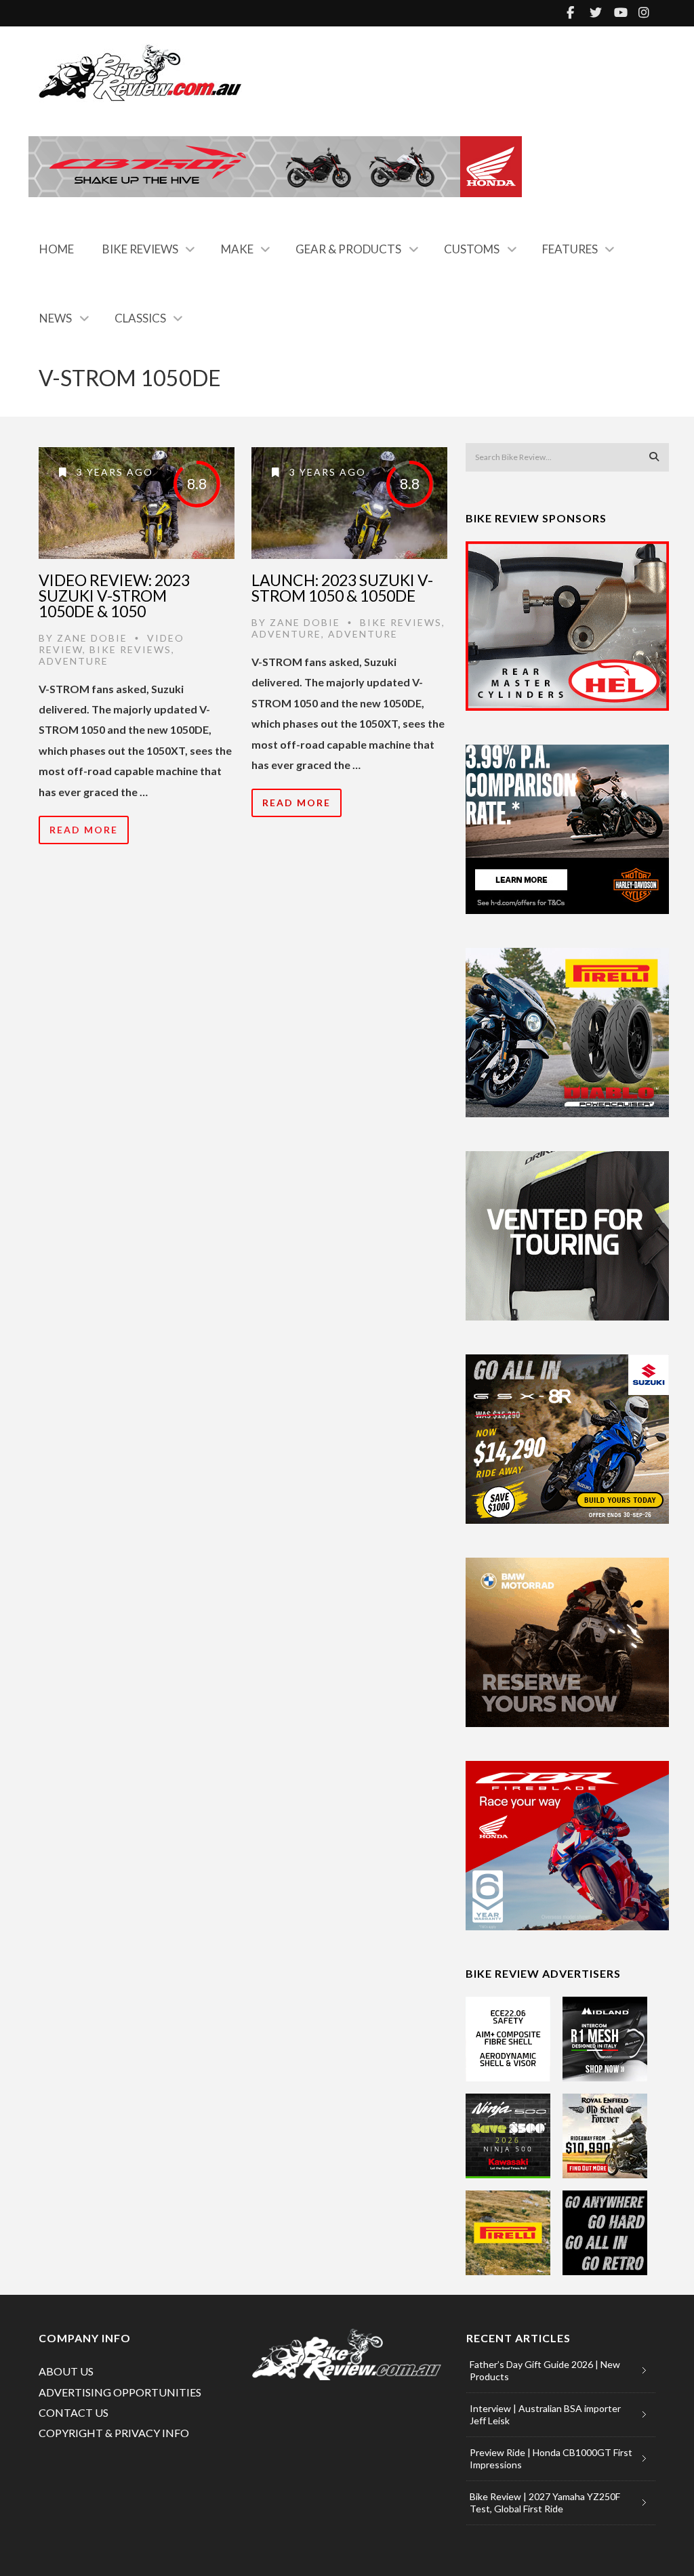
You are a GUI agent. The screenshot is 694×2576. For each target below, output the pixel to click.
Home (57, 249)
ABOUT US (66, 2371)
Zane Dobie (92, 638)
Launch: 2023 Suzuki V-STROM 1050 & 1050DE (342, 588)
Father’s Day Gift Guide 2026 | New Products (545, 2370)
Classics (140, 318)
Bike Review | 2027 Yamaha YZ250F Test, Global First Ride (545, 2502)
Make (237, 249)
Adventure (74, 661)
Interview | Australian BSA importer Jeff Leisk (545, 2414)
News (56, 318)
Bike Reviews (140, 249)
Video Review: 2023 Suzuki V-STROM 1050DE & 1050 (114, 596)
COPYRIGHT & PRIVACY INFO (114, 2433)
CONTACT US (74, 2412)
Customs (472, 249)
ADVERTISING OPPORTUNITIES (120, 2392)
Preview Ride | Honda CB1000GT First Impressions (551, 2458)
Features (570, 249)
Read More (84, 830)
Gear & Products (348, 249)
